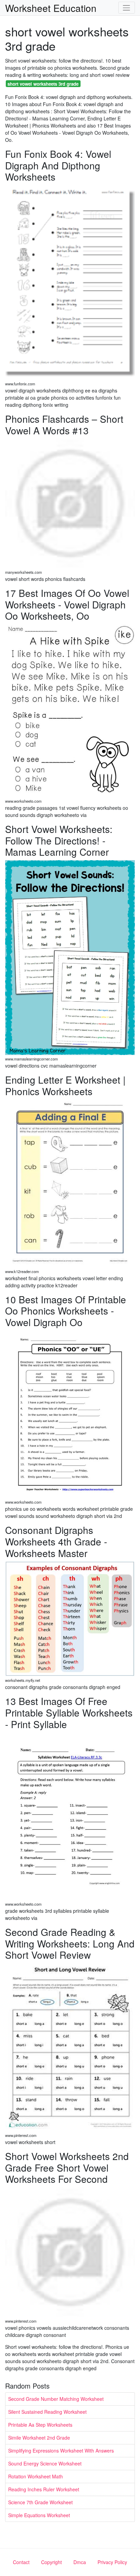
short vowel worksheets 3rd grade (43, 84)
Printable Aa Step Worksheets (40, 2425)
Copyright (51, 2562)
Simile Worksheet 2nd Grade (39, 2438)
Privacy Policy (112, 2562)
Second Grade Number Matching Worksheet (56, 2399)
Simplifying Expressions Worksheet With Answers (61, 2450)
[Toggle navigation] (127, 8)
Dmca (80, 2562)
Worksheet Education (51, 8)
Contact (21, 2562)
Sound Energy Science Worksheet (45, 2463)
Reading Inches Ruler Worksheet (44, 2489)
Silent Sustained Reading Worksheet (47, 2412)
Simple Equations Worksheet (39, 2515)
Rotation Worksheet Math (36, 2476)
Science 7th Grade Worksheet (40, 2502)
